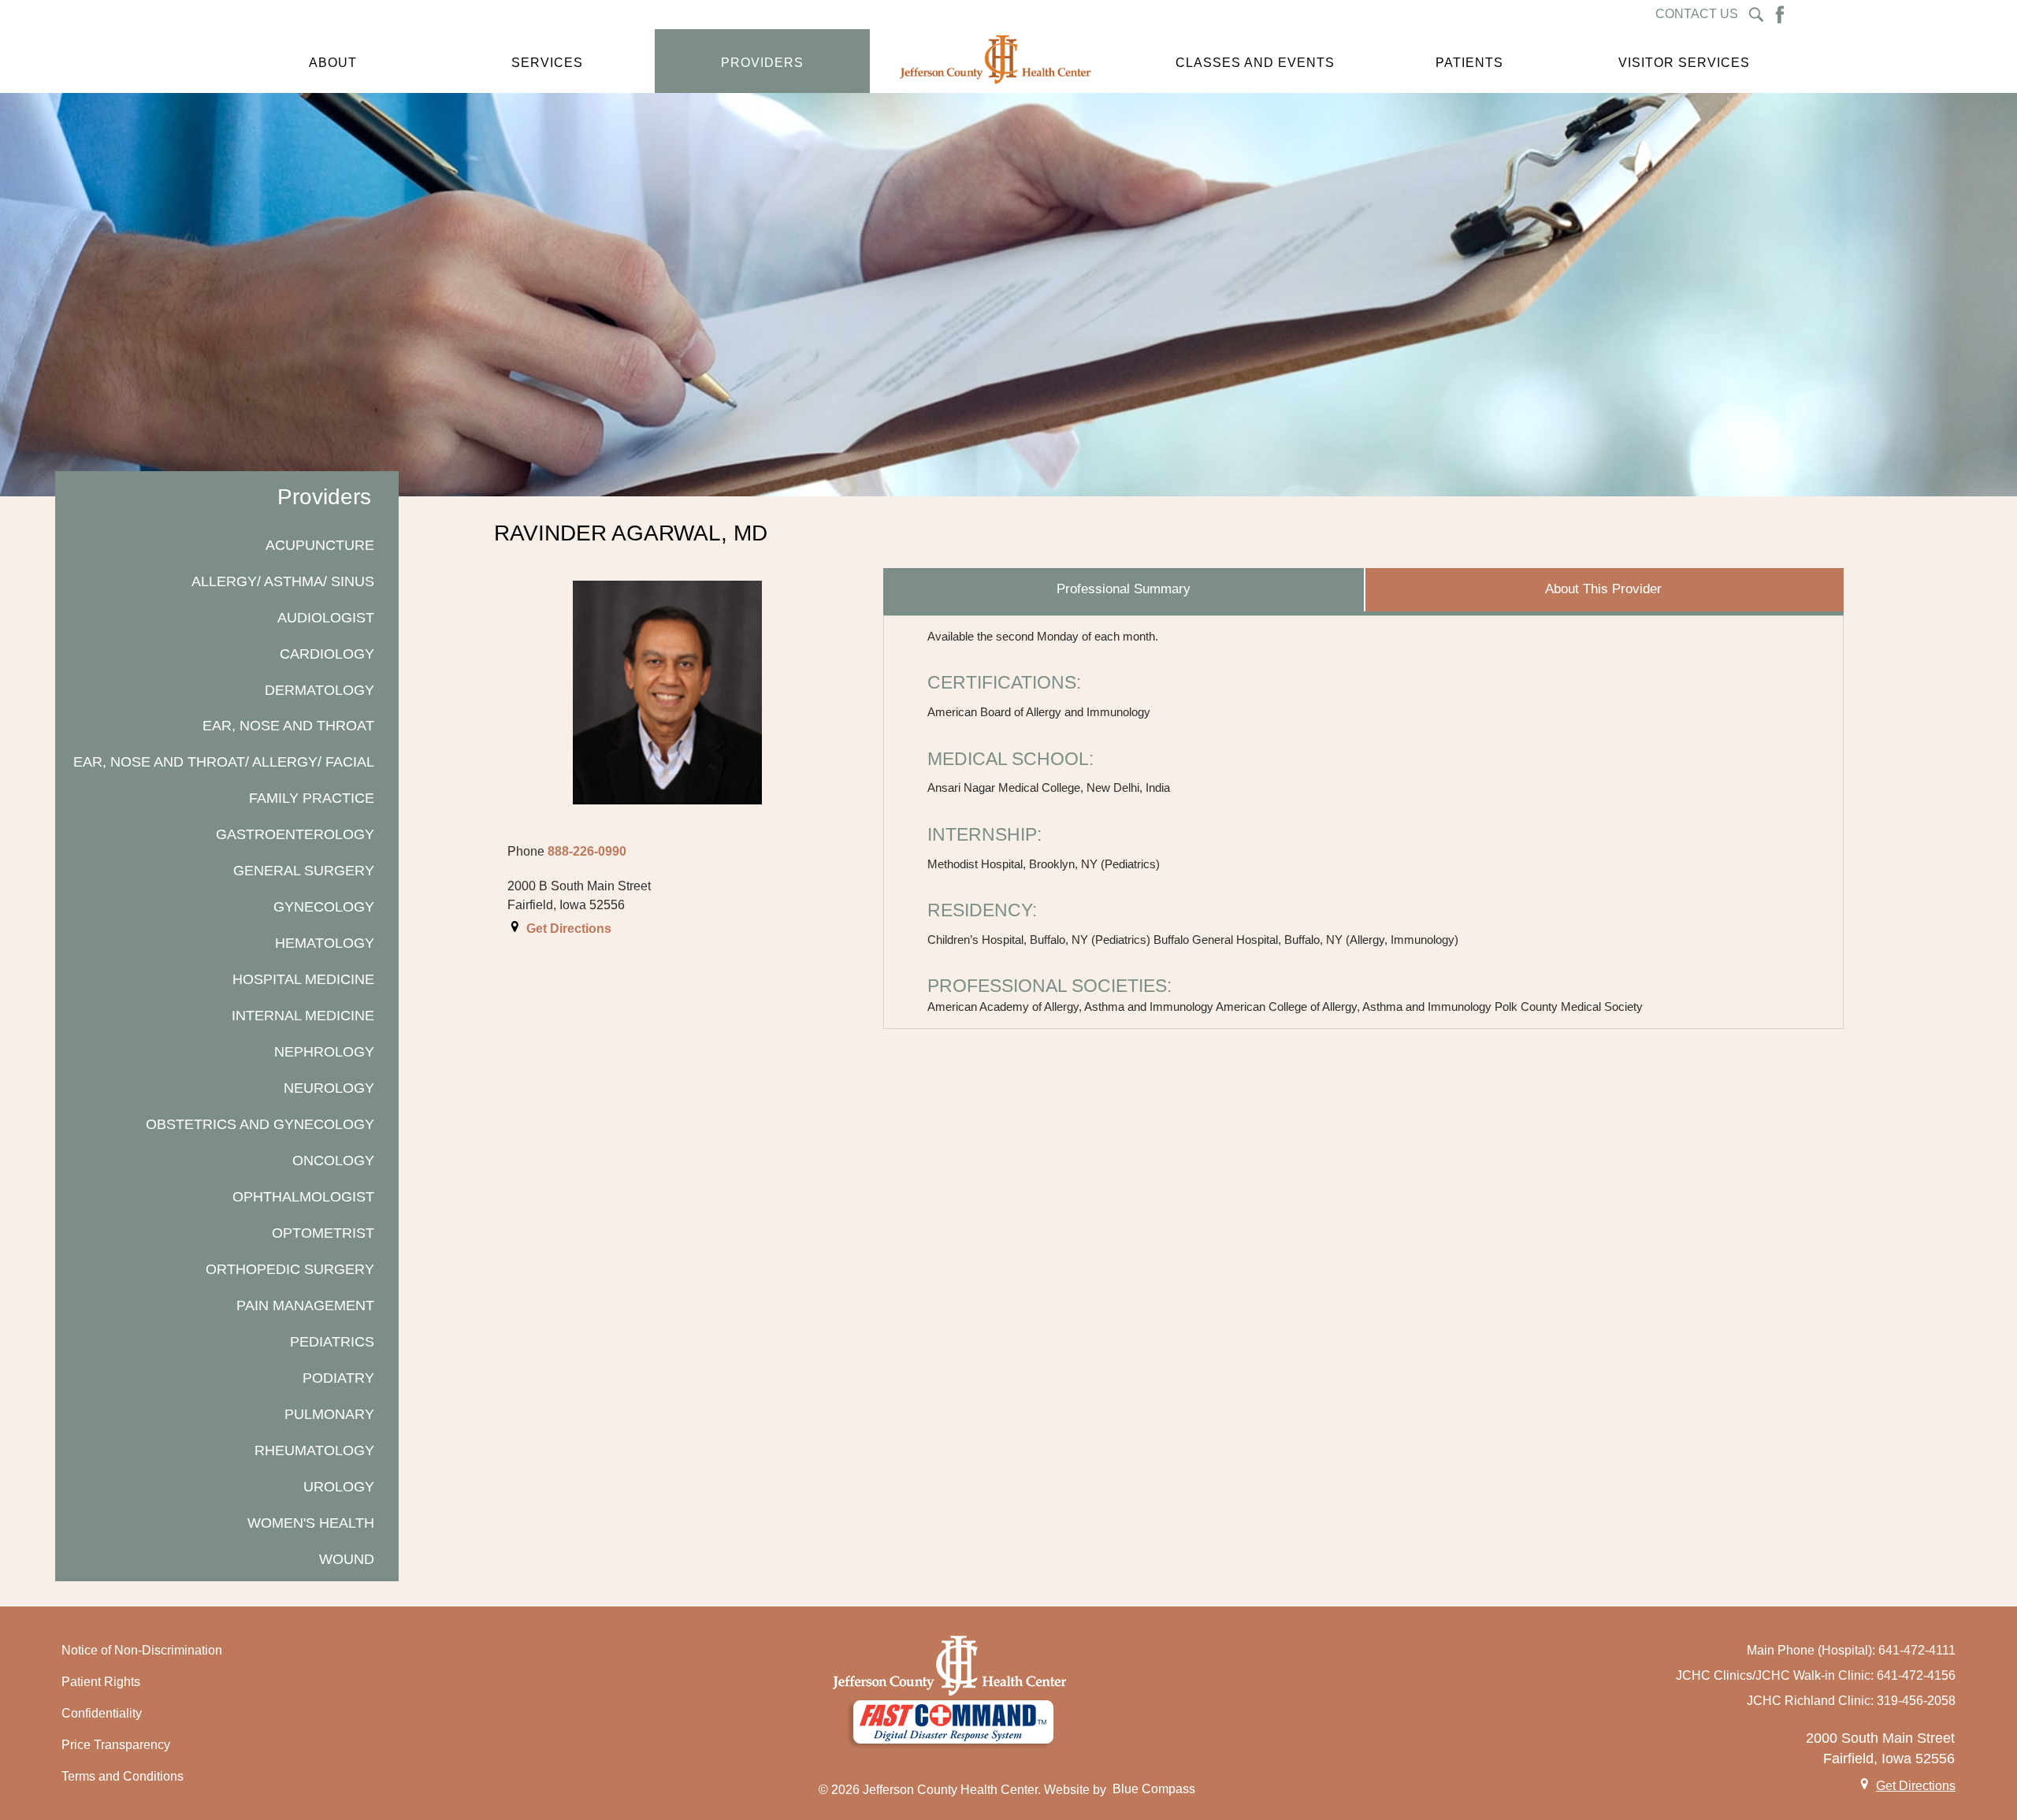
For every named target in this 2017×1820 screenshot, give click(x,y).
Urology (339, 1486)
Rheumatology (314, 1450)
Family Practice (312, 798)
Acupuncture (320, 545)
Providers (324, 497)
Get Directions (569, 929)
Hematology (325, 943)
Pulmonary (329, 1414)
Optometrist (323, 1233)
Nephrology (324, 1051)
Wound (347, 1559)
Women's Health (311, 1523)
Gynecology (324, 906)
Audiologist (326, 617)
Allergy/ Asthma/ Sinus (283, 581)
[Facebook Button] (1780, 15)
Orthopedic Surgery (290, 1269)
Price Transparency (116, 1745)
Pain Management (305, 1305)
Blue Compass (1154, 1789)
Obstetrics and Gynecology (260, 1124)
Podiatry (338, 1378)
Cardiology (327, 654)
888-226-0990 (587, 851)
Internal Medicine (303, 1015)
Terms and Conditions (123, 1776)
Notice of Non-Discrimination (142, 1650)
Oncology (333, 1160)
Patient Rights (101, 1682)
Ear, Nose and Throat (288, 725)
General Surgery (304, 870)
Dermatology (319, 690)
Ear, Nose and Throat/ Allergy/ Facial (224, 761)
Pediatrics (332, 1341)
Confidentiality (102, 1713)
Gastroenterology (295, 834)
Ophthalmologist (303, 1196)
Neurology (329, 1088)
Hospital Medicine (303, 979)
